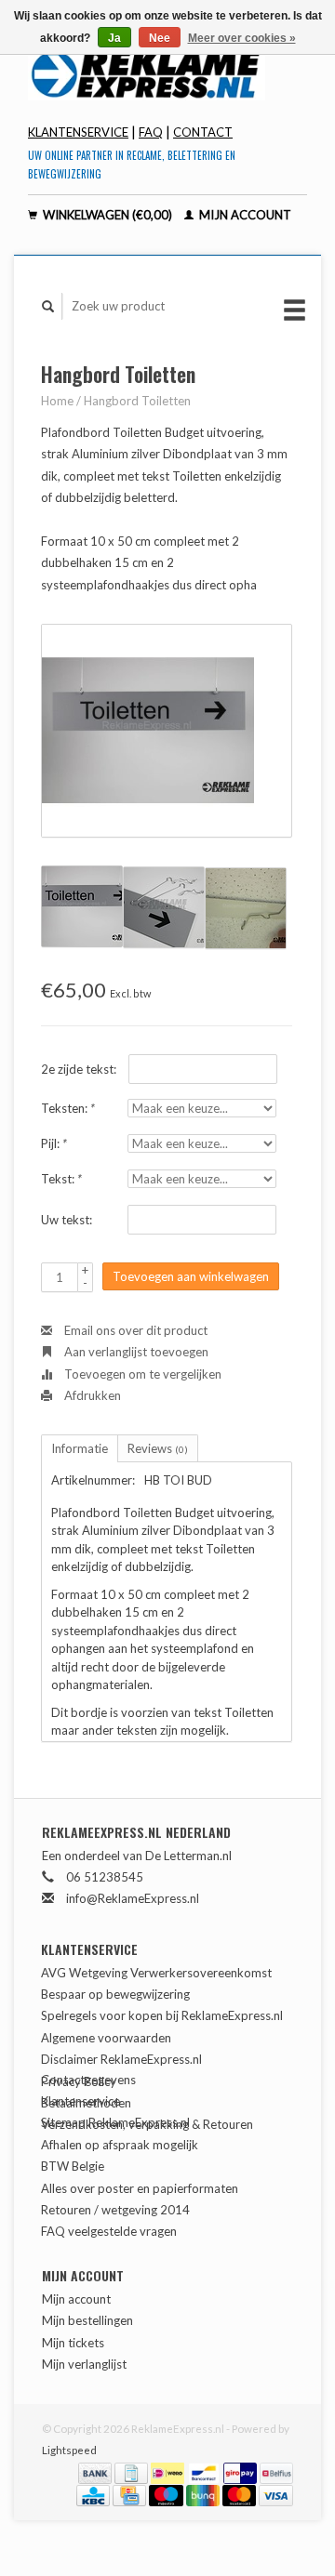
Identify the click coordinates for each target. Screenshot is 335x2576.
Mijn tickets (73, 2343)
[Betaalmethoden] (97, 2471)
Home (57, 401)
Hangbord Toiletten (137, 401)
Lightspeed (69, 2450)
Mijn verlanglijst (84, 2364)
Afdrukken (91, 1395)
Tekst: (61, 1179)
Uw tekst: (67, 1220)
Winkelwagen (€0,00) (107, 215)
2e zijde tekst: (79, 1069)
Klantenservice (78, 132)
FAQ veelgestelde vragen (109, 2231)
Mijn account (244, 215)
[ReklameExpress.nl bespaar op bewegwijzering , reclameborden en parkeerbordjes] (167, 73)
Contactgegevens (88, 2080)
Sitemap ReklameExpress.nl (115, 2122)
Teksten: (68, 1108)
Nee (160, 38)
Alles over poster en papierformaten (140, 2188)
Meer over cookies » (242, 38)
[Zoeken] (48, 306)
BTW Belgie (73, 2166)
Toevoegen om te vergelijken (141, 1374)
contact (203, 132)
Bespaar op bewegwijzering (115, 1994)
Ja (114, 38)
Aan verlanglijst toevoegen (135, 1352)
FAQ (151, 132)
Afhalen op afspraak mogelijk (120, 2145)
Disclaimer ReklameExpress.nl (121, 2059)
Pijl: (54, 1143)
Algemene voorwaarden (106, 2038)
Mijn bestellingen (87, 2320)
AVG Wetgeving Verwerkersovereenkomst (156, 1973)
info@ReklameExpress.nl (133, 1898)
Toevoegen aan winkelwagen (191, 1276)
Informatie (80, 1448)
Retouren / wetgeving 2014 (115, 2210)
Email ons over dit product (134, 1330)
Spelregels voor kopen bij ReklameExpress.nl (162, 2015)
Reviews (158, 1448)
